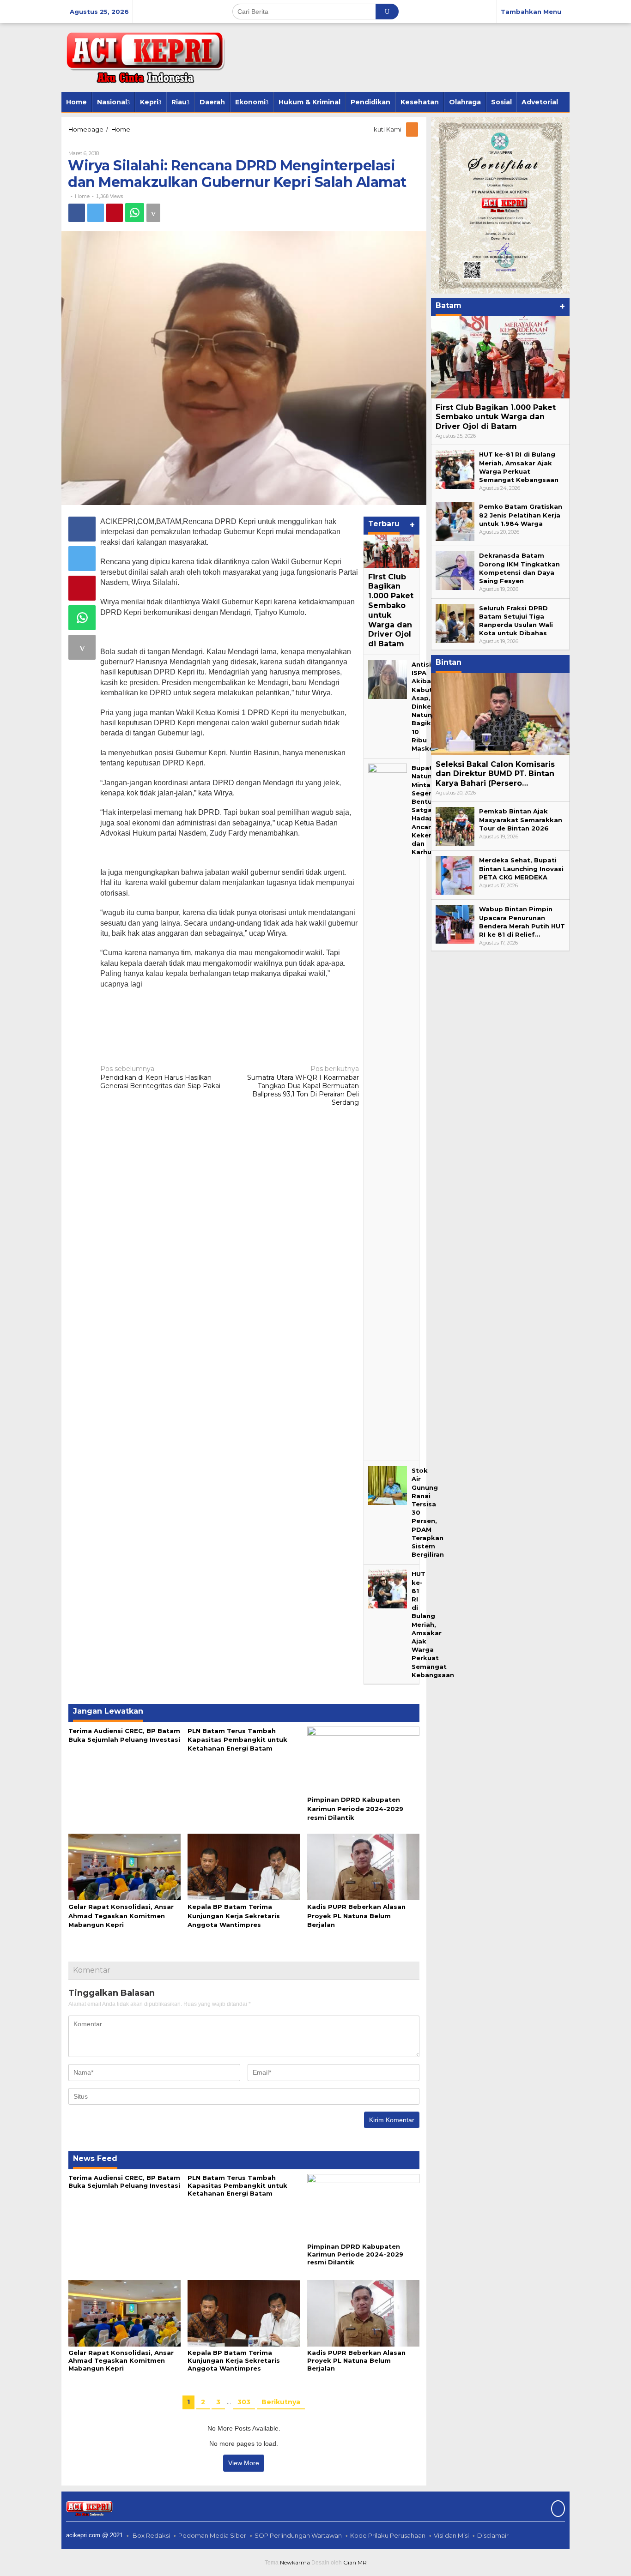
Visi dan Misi (451, 2535)
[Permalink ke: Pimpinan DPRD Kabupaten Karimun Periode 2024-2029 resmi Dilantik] (363, 1759)
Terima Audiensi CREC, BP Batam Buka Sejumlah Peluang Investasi (124, 2182)
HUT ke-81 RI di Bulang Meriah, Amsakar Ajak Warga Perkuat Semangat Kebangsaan (433, 1624)
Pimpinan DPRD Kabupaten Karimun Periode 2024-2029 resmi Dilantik (355, 1808)
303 (244, 2402)
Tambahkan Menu (531, 12)
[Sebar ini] (77, 213)
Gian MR (355, 2562)
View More (244, 2463)
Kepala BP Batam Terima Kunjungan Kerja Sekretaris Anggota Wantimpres (234, 1915)
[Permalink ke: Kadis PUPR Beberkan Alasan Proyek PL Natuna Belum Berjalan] (363, 1866)
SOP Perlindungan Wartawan (298, 2535)
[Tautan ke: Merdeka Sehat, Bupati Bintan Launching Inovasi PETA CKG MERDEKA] (455, 875)
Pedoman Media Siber (212, 2535)
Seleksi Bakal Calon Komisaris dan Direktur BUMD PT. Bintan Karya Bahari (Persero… (495, 774)
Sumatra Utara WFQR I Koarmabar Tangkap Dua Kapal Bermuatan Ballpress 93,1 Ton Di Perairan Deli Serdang (303, 1086)
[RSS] (413, 129)
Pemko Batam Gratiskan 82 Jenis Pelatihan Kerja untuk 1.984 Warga (521, 515)
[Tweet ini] (96, 213)
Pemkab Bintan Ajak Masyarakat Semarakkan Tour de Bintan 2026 (521, 819)
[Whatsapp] (135, 213)
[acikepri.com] (143, 57)
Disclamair (493, 2535)
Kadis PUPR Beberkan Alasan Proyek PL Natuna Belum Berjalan (356, 1915)
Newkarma (295, 2562)
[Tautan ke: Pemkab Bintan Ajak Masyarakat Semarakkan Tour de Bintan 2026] (455, 826)
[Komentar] (153, 213)
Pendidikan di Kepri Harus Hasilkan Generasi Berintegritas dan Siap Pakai (160, 1077)
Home (82, 196)
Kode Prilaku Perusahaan (388, 2535)
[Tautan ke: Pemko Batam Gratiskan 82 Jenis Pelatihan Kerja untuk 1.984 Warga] (455, 521)
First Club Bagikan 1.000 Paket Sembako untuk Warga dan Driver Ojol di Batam (391, 611)
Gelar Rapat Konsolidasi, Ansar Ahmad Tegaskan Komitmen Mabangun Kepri (121, 1915)
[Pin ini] (115, 213)
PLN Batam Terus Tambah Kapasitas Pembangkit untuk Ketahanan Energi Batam (237, 1739)
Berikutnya (281, 2402)
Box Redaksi (151, 2535)
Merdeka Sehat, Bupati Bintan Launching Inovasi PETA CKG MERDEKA (521, 868)
